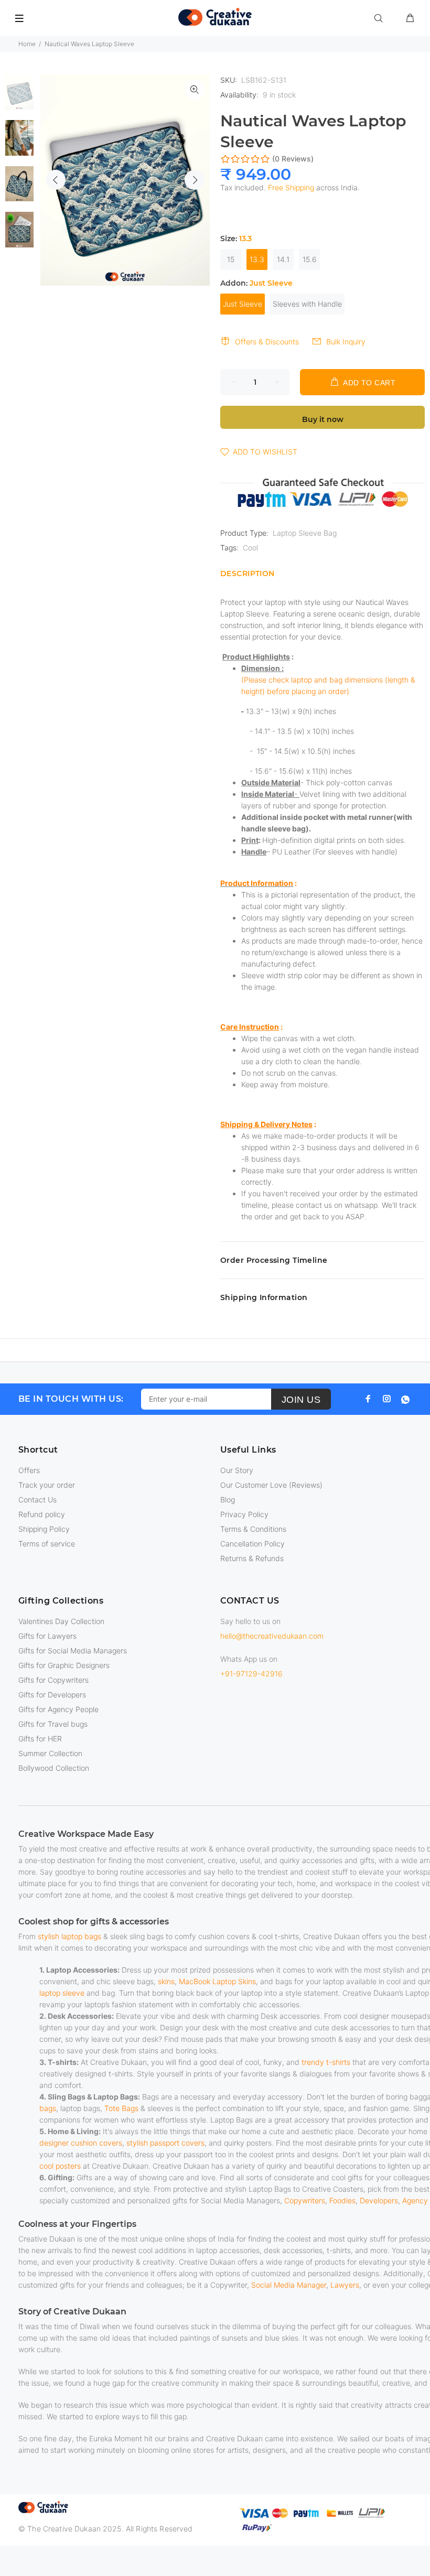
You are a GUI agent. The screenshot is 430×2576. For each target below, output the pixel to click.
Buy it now (323, 419)
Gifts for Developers (52, 1695)
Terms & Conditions (253, 1529)
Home (27, 44)
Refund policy (42, 1514)
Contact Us (37, 1500)
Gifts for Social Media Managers (73, 1650)
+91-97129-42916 (251, 1674)
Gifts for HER (40, 1739)
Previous (56, 180)
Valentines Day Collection (61, 1621)
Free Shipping (291, 187)
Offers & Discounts (267, 342)
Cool (250, 548)
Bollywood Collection (54, 1768)
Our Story (237, 1470)
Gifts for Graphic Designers (64, 1665)
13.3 (257, 259)
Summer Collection (50, 1753)
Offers (29, 1470)
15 (231, 259)
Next (195, 180)
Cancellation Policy (252, 1544)
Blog (228, 1500)
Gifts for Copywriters (53, 1680)
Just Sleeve (243, 304)
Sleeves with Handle (307, 304)
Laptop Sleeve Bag (305, 533)
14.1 (283, 259)
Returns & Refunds (252, 1558)
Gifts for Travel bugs (53, 1724)
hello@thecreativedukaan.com (272, 1636)
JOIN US (301, 1400)
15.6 (310, 259)
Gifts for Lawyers (47, 1636)
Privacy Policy (244, 1514)
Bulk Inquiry (346, 342)
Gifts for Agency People (58, 1709)
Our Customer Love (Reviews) (271, 1485)
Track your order (47, 1485)
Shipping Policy (44, 1529)
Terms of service (47, 1544)
